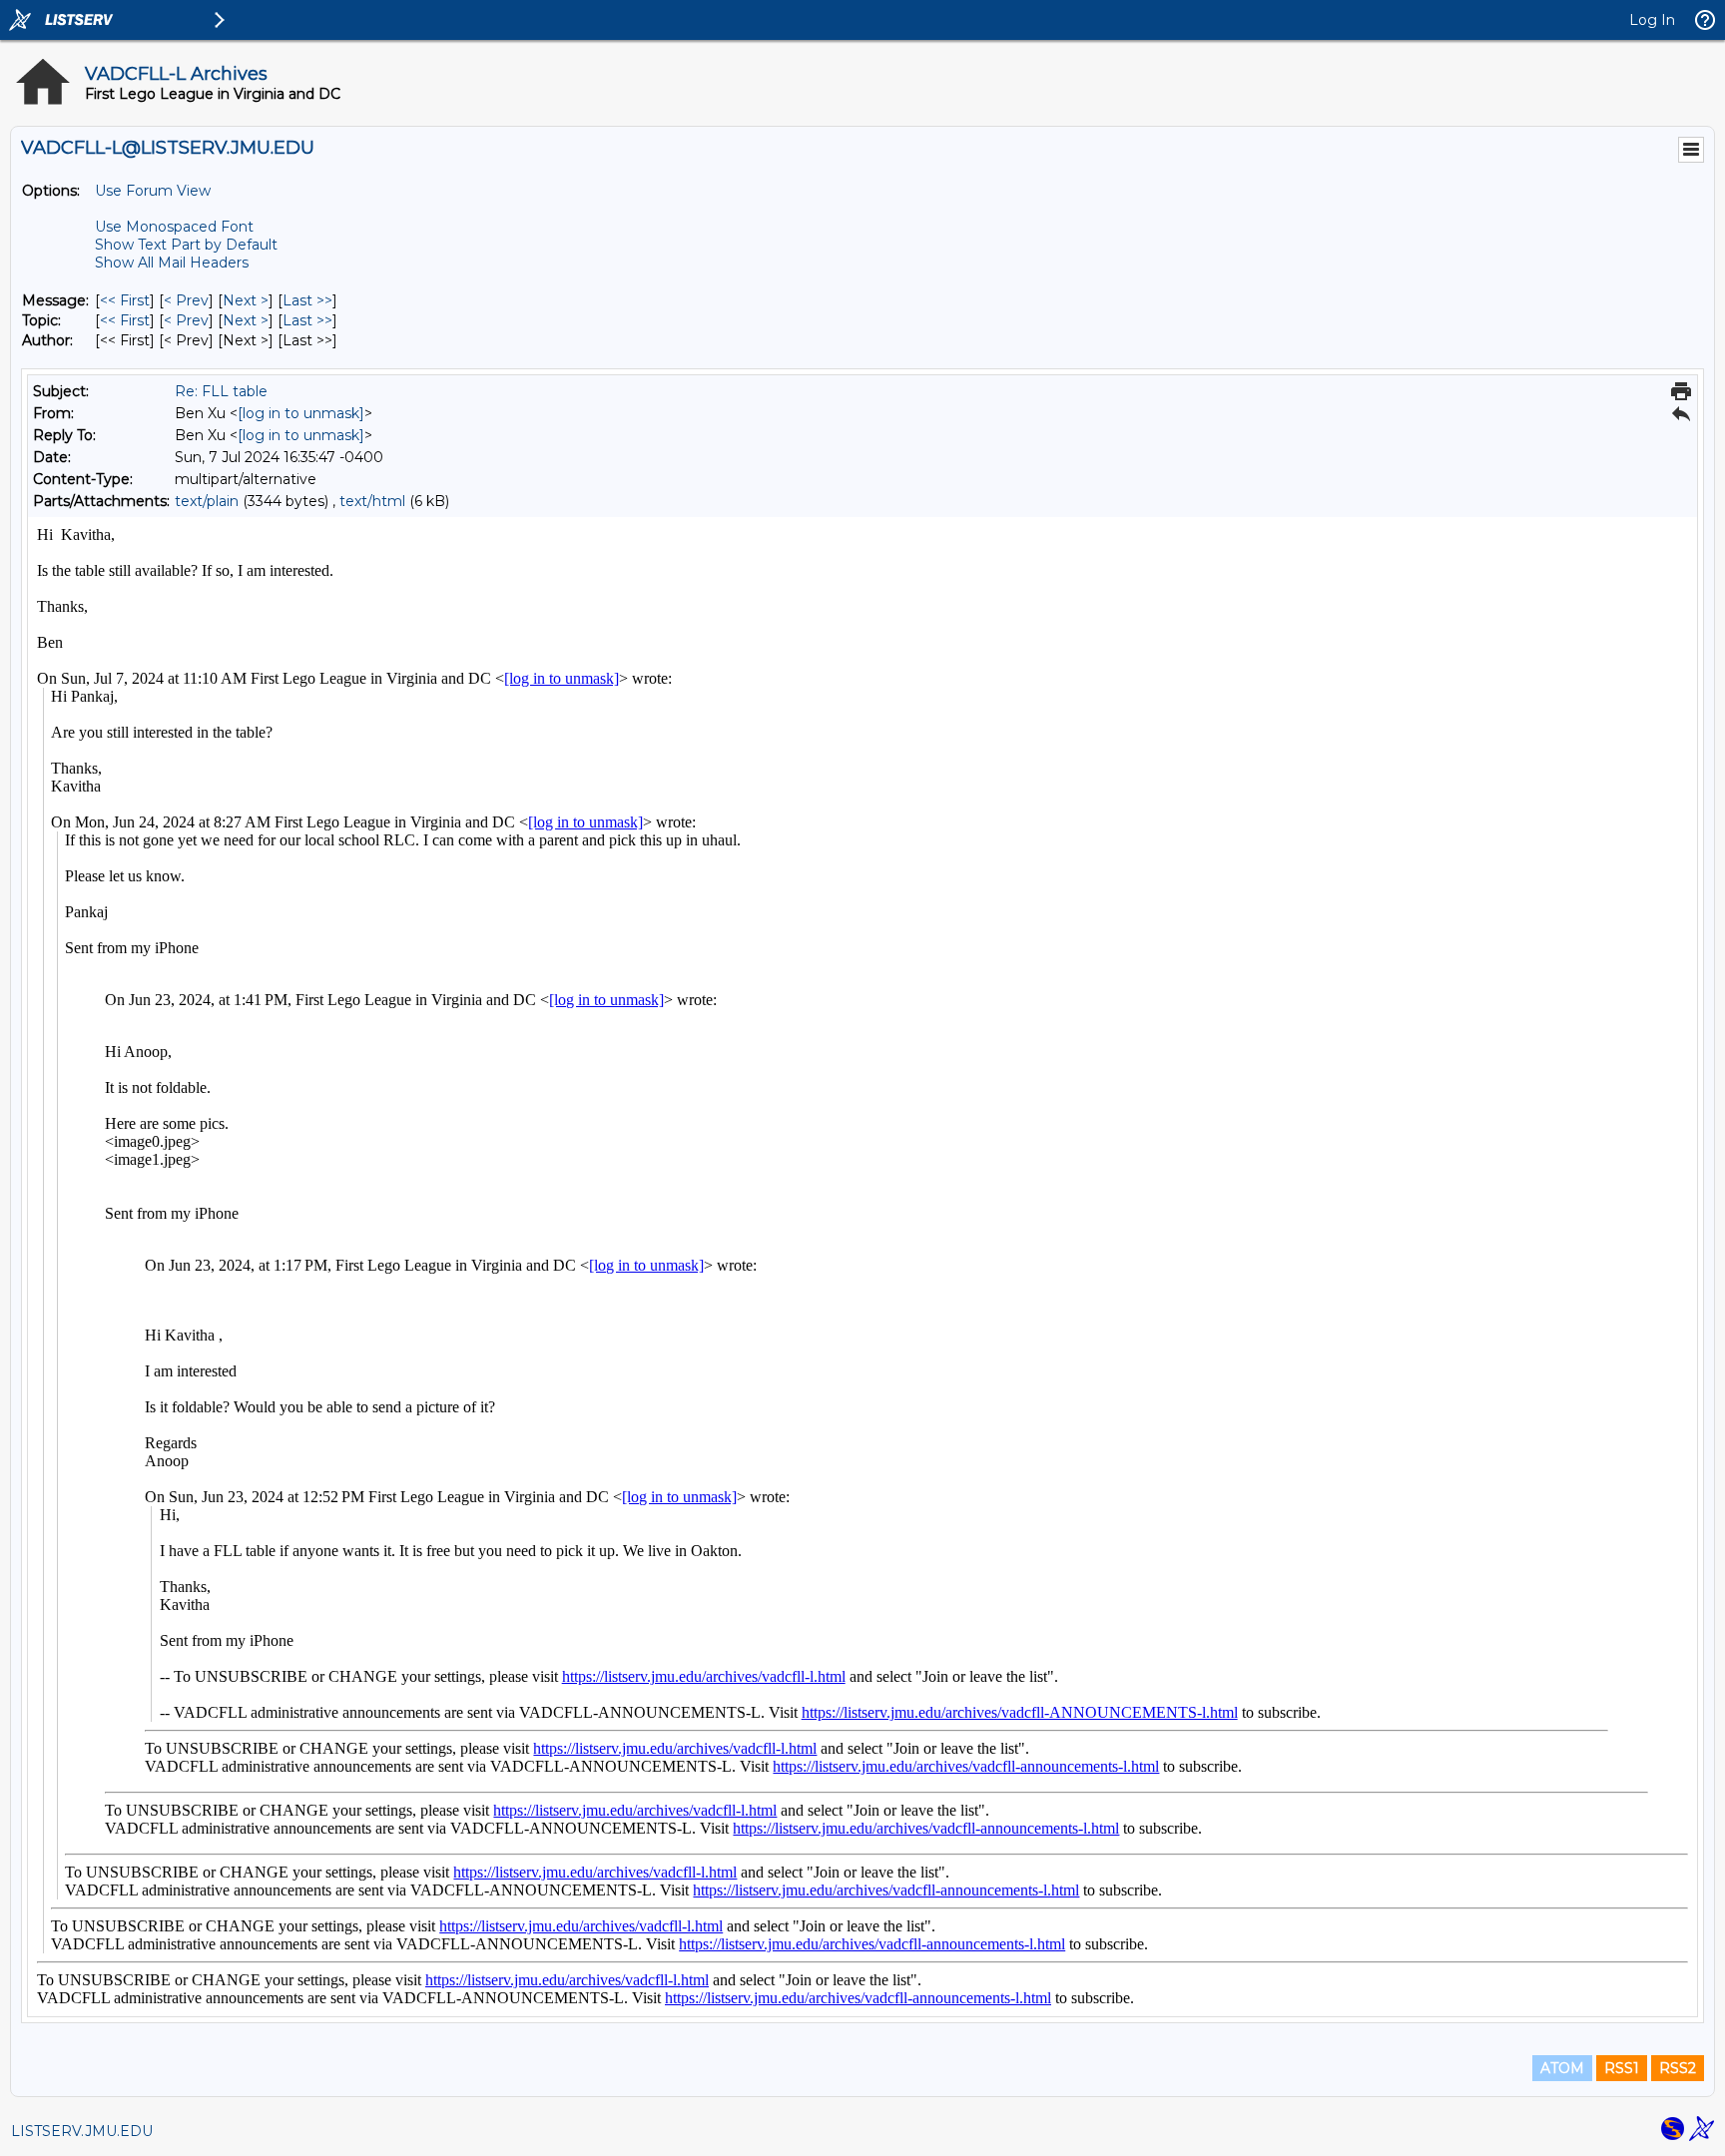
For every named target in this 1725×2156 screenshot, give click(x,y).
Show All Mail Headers (172, 263)
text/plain (207, 501)
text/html (372, 501)
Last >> (307, 300)
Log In (1652, 20)
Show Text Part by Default (186, 245)
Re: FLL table (221, 391)
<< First (125, 300)
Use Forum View (153, 191)
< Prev (186, 300)
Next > (246, 300)
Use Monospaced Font (174, 227)
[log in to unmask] (301, 413)
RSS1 (1622, 2068)
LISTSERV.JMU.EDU (82, 2131)
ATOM (1562, 2068)
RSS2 (1678, 2068)
